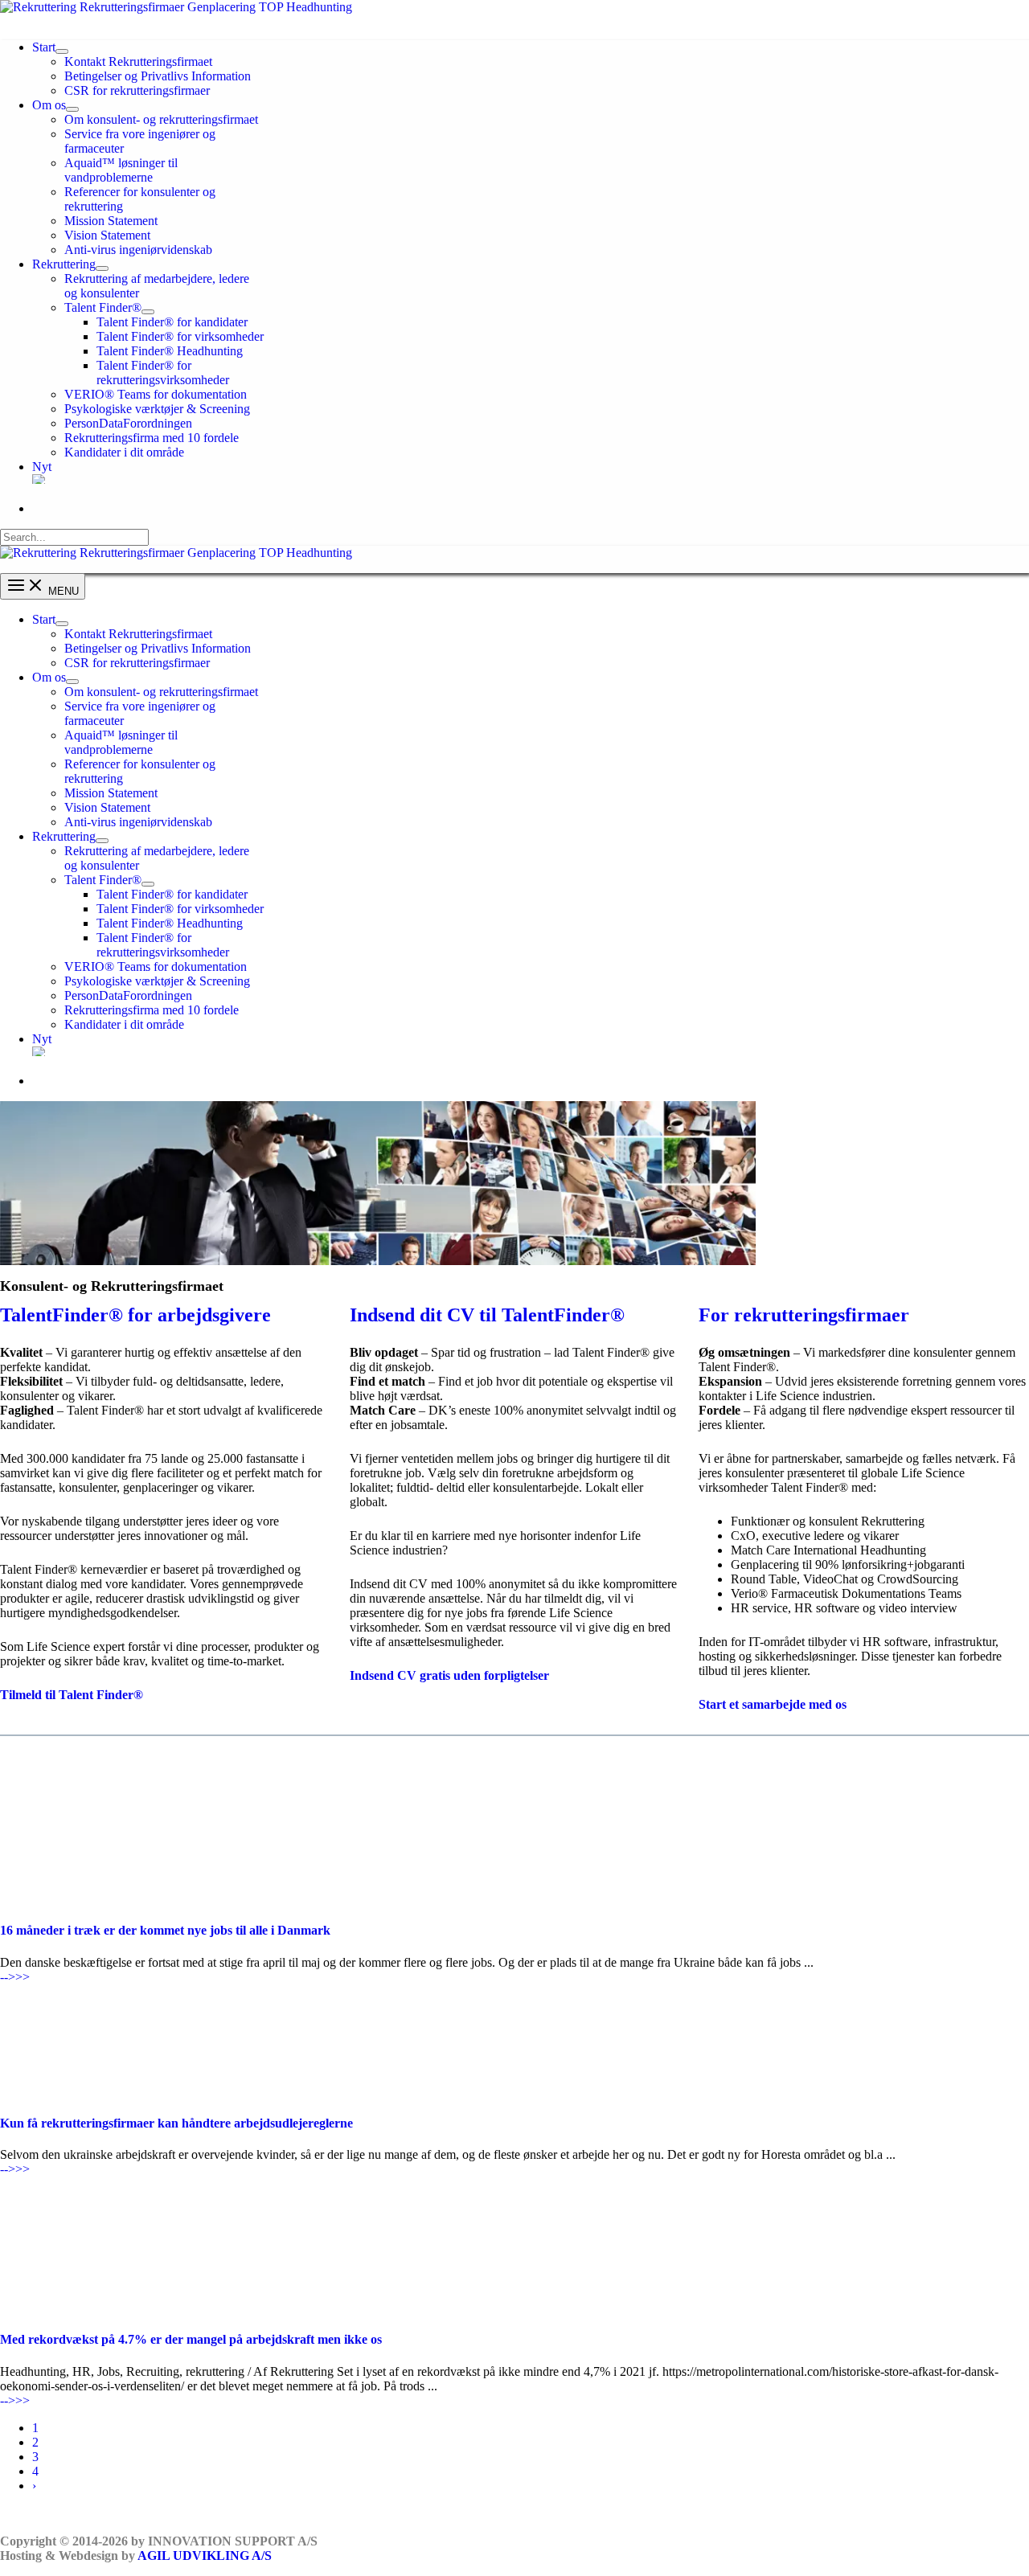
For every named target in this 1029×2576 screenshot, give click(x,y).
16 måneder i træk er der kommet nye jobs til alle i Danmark (165, 1930)
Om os (49, 105)
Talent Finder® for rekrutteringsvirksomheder (163, 373)
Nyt (42, 467)
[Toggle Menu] (62, 51)
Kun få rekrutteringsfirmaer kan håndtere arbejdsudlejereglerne (176, 2123)
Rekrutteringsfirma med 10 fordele (152, 438)
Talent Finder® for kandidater (172, 322)
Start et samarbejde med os (773, 1704)
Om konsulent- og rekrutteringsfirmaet (161, 119)
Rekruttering (64, 264)
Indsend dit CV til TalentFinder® (487, 1315)
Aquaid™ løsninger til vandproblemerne (121, 170)
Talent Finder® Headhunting (170, 351)
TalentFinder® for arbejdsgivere (135, 1315)
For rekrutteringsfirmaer (804, 1315)
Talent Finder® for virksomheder (180, 336)
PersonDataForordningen (128, 423)
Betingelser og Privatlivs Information (158, 76)
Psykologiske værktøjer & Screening (157, 409)
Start (44, 47)
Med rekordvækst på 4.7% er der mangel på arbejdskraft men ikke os (191, 2339)
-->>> (15, 1977)
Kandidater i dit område (124, 452)
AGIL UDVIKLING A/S (205, 2556)
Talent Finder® (103, 307)
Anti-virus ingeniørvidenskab (138, 250)
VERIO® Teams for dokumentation (156, 394)
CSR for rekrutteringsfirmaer (137, 90)
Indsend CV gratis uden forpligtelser (449, 1675)
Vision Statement (107, 235)
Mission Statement (111, 221)
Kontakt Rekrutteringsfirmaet (138, 61)
